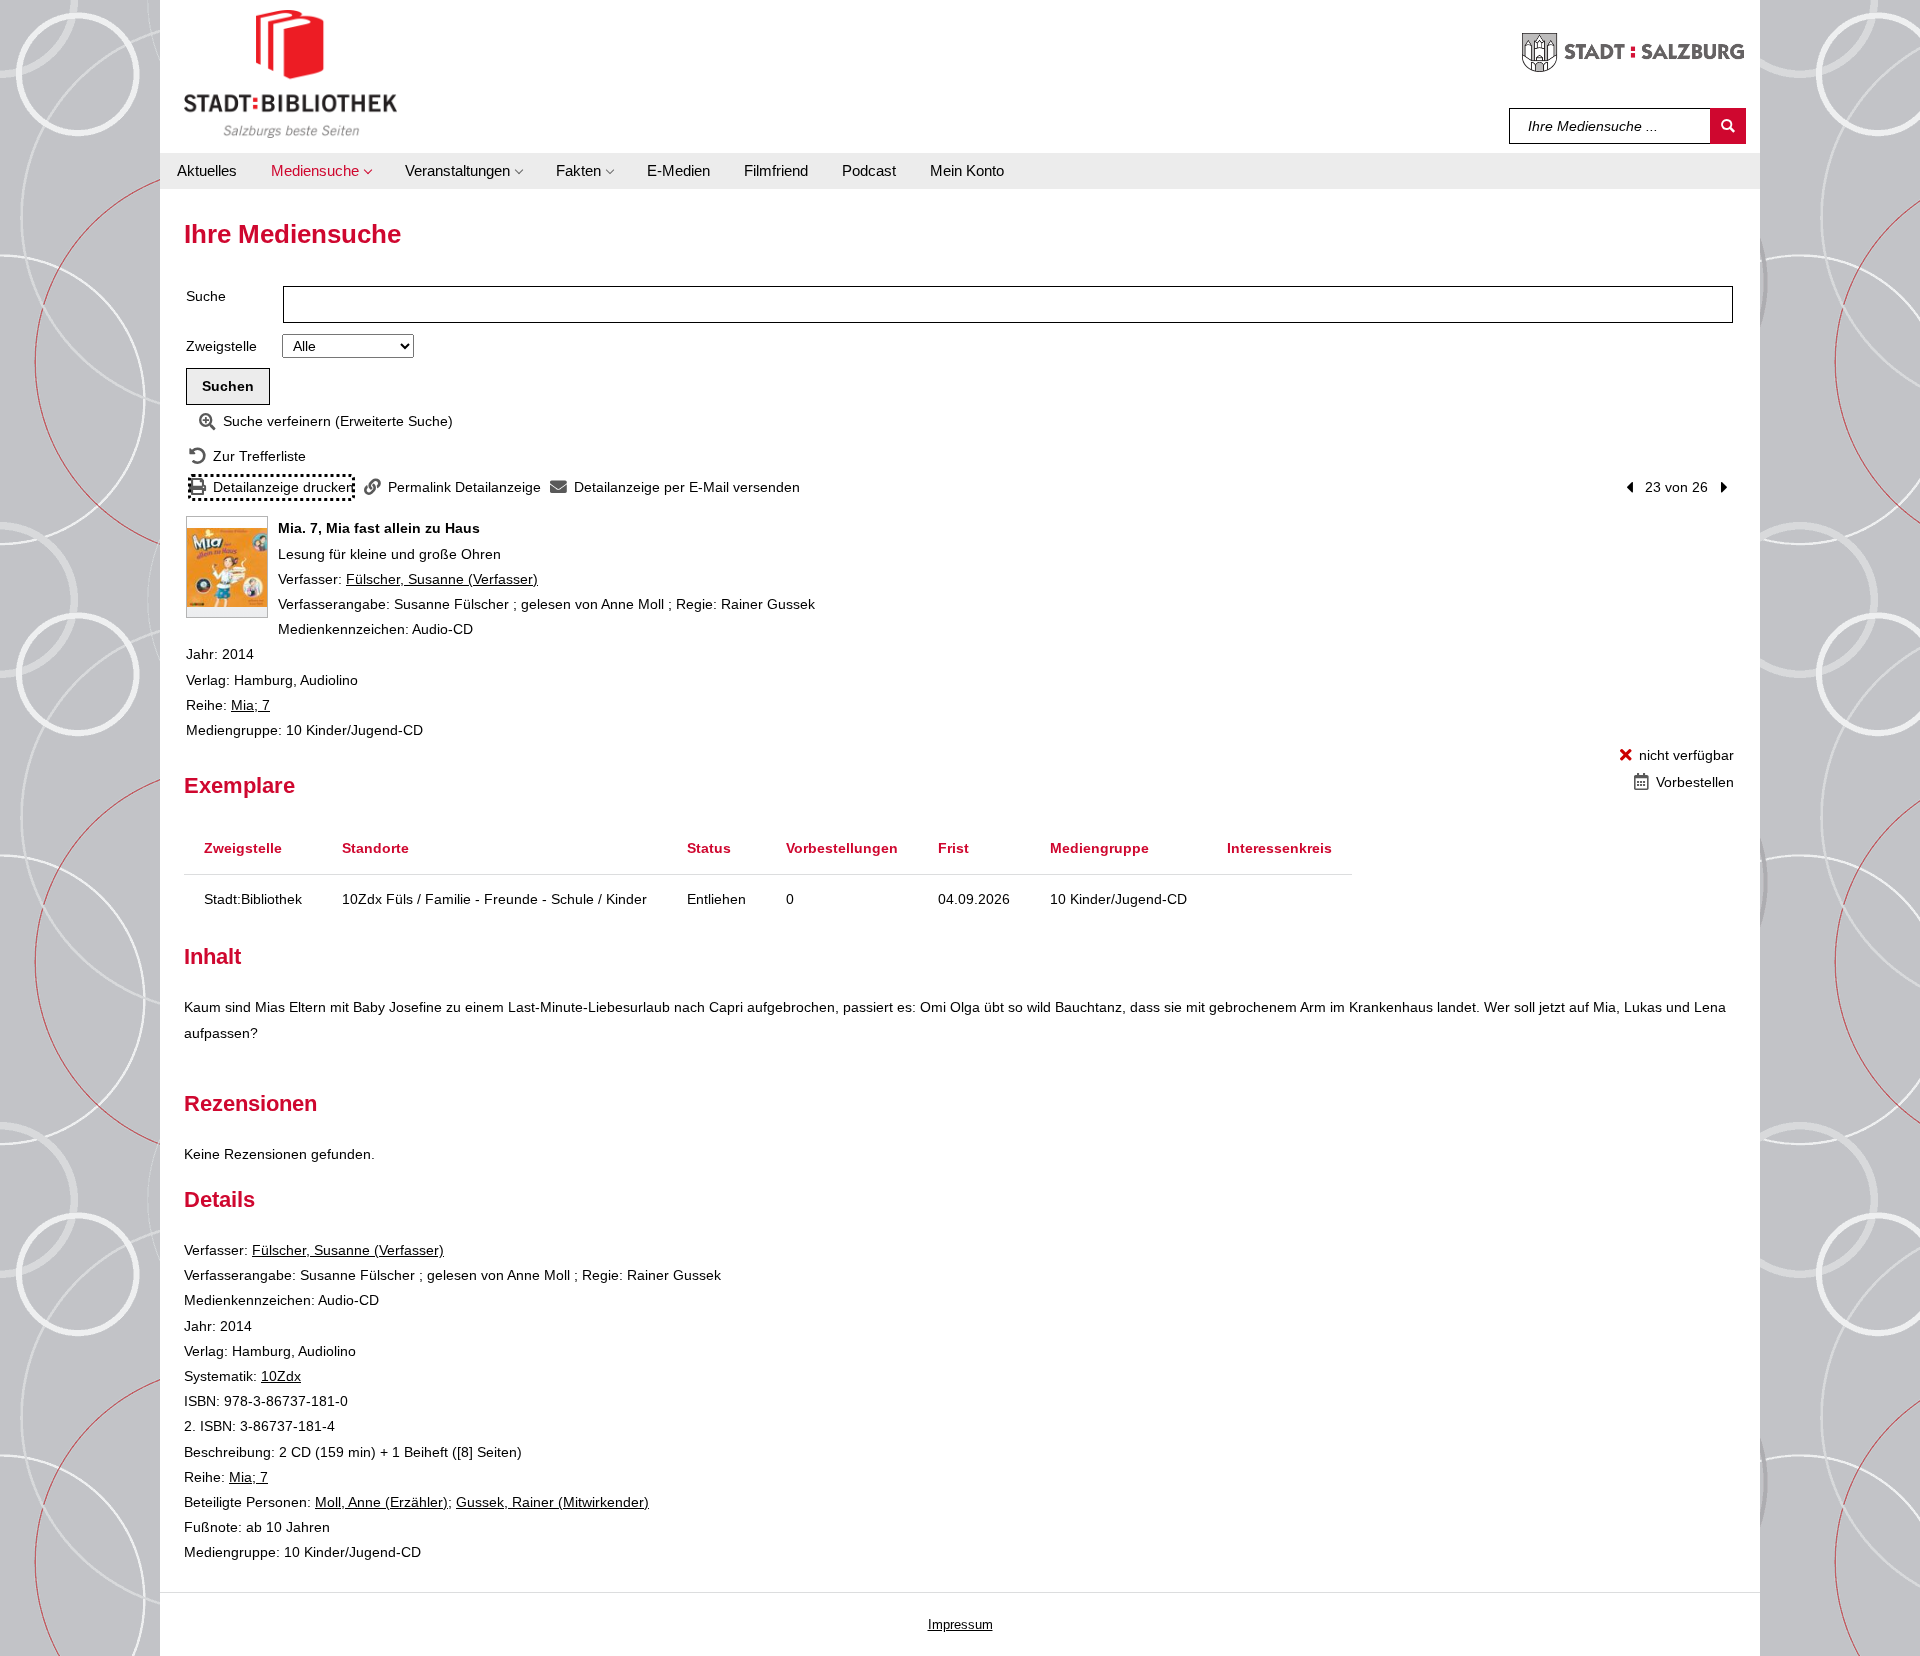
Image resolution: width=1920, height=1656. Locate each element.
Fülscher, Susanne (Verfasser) (442, 579)
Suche (206, 296)
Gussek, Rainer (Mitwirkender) (552, 1502)
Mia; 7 (250, 705)
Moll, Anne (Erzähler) (381, 1502)
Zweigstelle (221, 346)
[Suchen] (1728, 126)
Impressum (960, 1624)
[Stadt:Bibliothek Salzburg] (290, 73)
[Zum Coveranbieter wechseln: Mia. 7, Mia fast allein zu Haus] (227, 567)
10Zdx (281, 1376)
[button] (321, 171)
